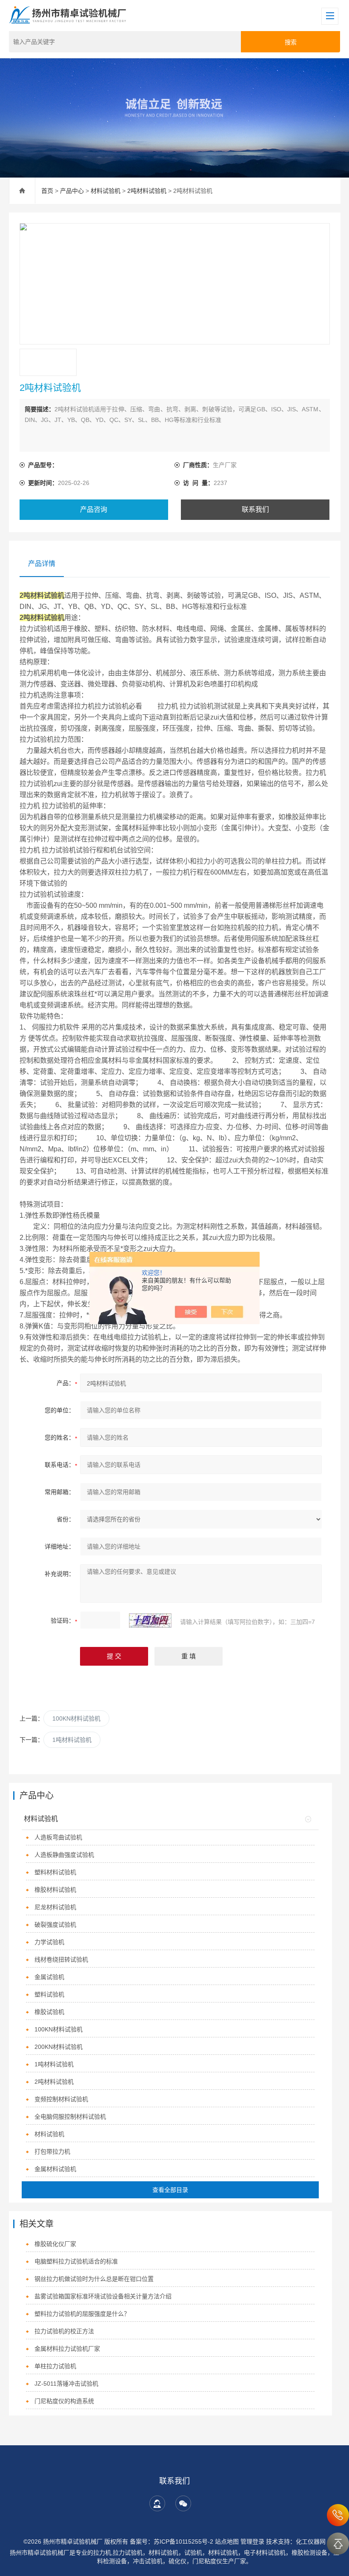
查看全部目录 (170, 2190)
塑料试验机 (49, 1994)
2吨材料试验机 (147, 191)
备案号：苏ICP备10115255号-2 (172, 2542)
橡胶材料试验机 (55, 1890)
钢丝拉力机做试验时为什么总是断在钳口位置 (94, 2279)
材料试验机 (106, 191)
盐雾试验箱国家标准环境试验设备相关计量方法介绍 (103, 2296)
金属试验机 (49, 1977)
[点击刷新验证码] (150, 1621)
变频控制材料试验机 (61, 2099)
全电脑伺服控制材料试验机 (70, 2117)
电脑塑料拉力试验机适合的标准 (76, 2261)
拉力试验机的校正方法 (64, 2331)
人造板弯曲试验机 (58, 1837)
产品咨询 (94, 509)
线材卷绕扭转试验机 (61, 1959)
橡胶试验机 (49, 2012)
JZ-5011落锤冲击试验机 (66, 2384)
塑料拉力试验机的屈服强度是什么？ (82, 2314)
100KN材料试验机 (76, 1718)
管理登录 (252, 2542)
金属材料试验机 (55, 2169)
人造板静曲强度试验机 (64, 1855)
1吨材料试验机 (72, 1740)
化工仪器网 (311, 2542)
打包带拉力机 (52, 2151)
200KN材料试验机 (59, 2047)
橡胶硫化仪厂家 (55, 2244)
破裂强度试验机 (55, 1925)
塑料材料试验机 (55, 1872)
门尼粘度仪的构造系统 (64, 2401)
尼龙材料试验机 (55, 1907)
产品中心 (72, 191)
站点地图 (227, 2542)
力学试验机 (49, 1942)
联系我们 (255, 509)
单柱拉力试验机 (55, 2366)
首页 (47, 191)
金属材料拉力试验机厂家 (67, 2349)
